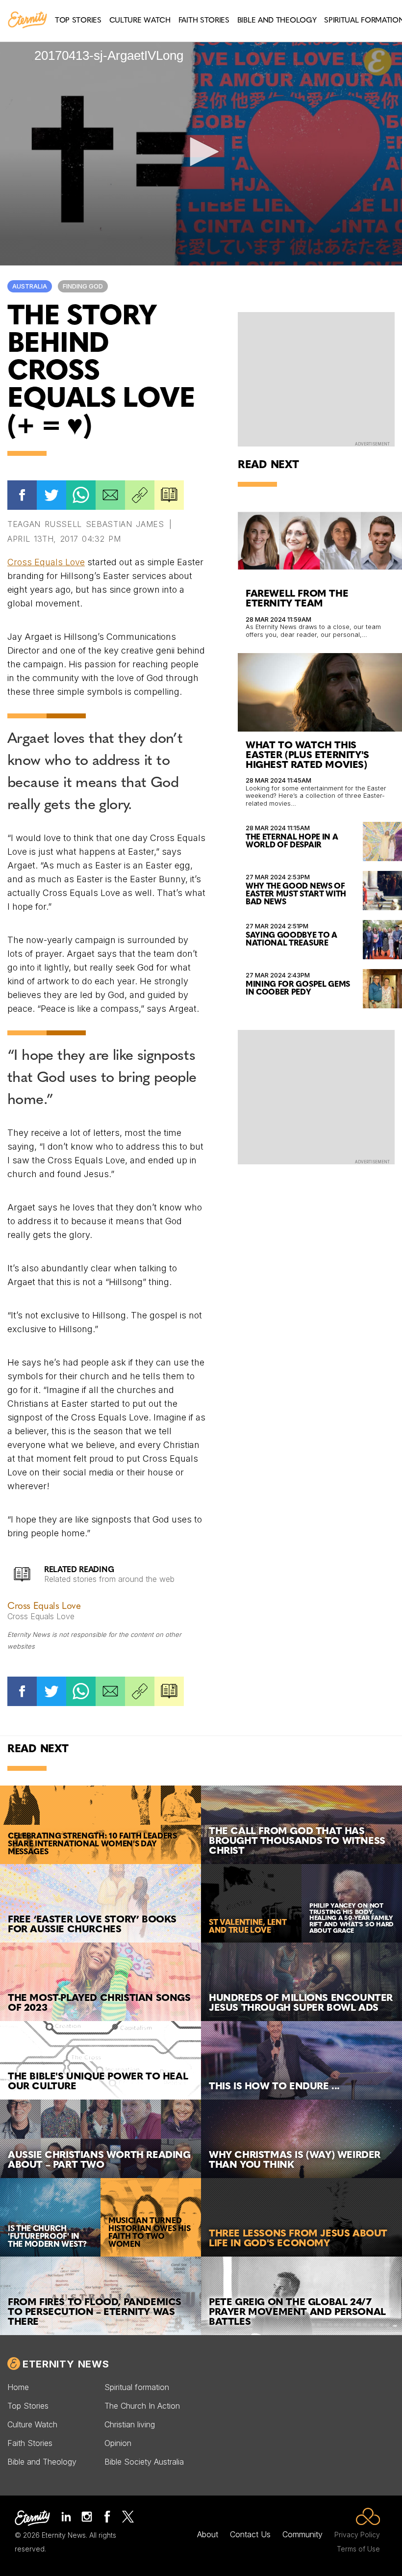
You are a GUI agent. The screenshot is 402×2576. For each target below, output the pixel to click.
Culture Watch (32, 2424)
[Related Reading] (169, 495)
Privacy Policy (357, 2535)
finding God (83, 286)
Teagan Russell (45, 524)
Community (302, 2534)
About (208, 2534)
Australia (30, 286)
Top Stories (28, 2406)
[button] (201, 152)
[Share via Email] (110, 495)
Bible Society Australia (144, 2462)
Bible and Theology (42, 2462)
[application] (201, 152)
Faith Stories (30, 2443)
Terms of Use (358, 2549)
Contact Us (250, 2534)
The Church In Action (142, 2406)
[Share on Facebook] (22, 495)
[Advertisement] (316, 378)
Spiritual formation (137, 2387)
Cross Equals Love (46, 562)
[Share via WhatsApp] (81, 495)
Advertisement (372, 444)
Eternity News (66, 2364)
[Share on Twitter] (51, 495)
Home (18, 2387)
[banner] (27, 21)
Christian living (130, 2424)
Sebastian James (125, 524)
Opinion (118, 2443)
